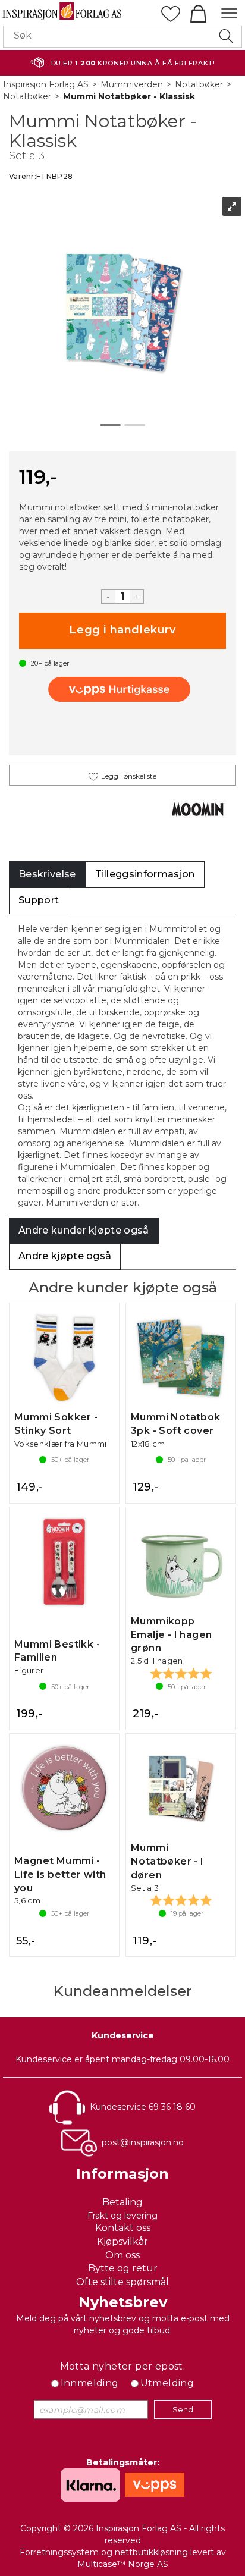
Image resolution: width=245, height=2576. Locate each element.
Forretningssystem (59, 2552)
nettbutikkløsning (151, 2552)
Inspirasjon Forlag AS (46, 84)
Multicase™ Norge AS (123, 2564)
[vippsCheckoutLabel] (122, 689)
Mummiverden (132, 84)
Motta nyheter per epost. (123, 2366)
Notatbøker (199, 84)
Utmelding (167, 2383)
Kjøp (122, 631)
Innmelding (90, 2383)
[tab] (47, 875)
